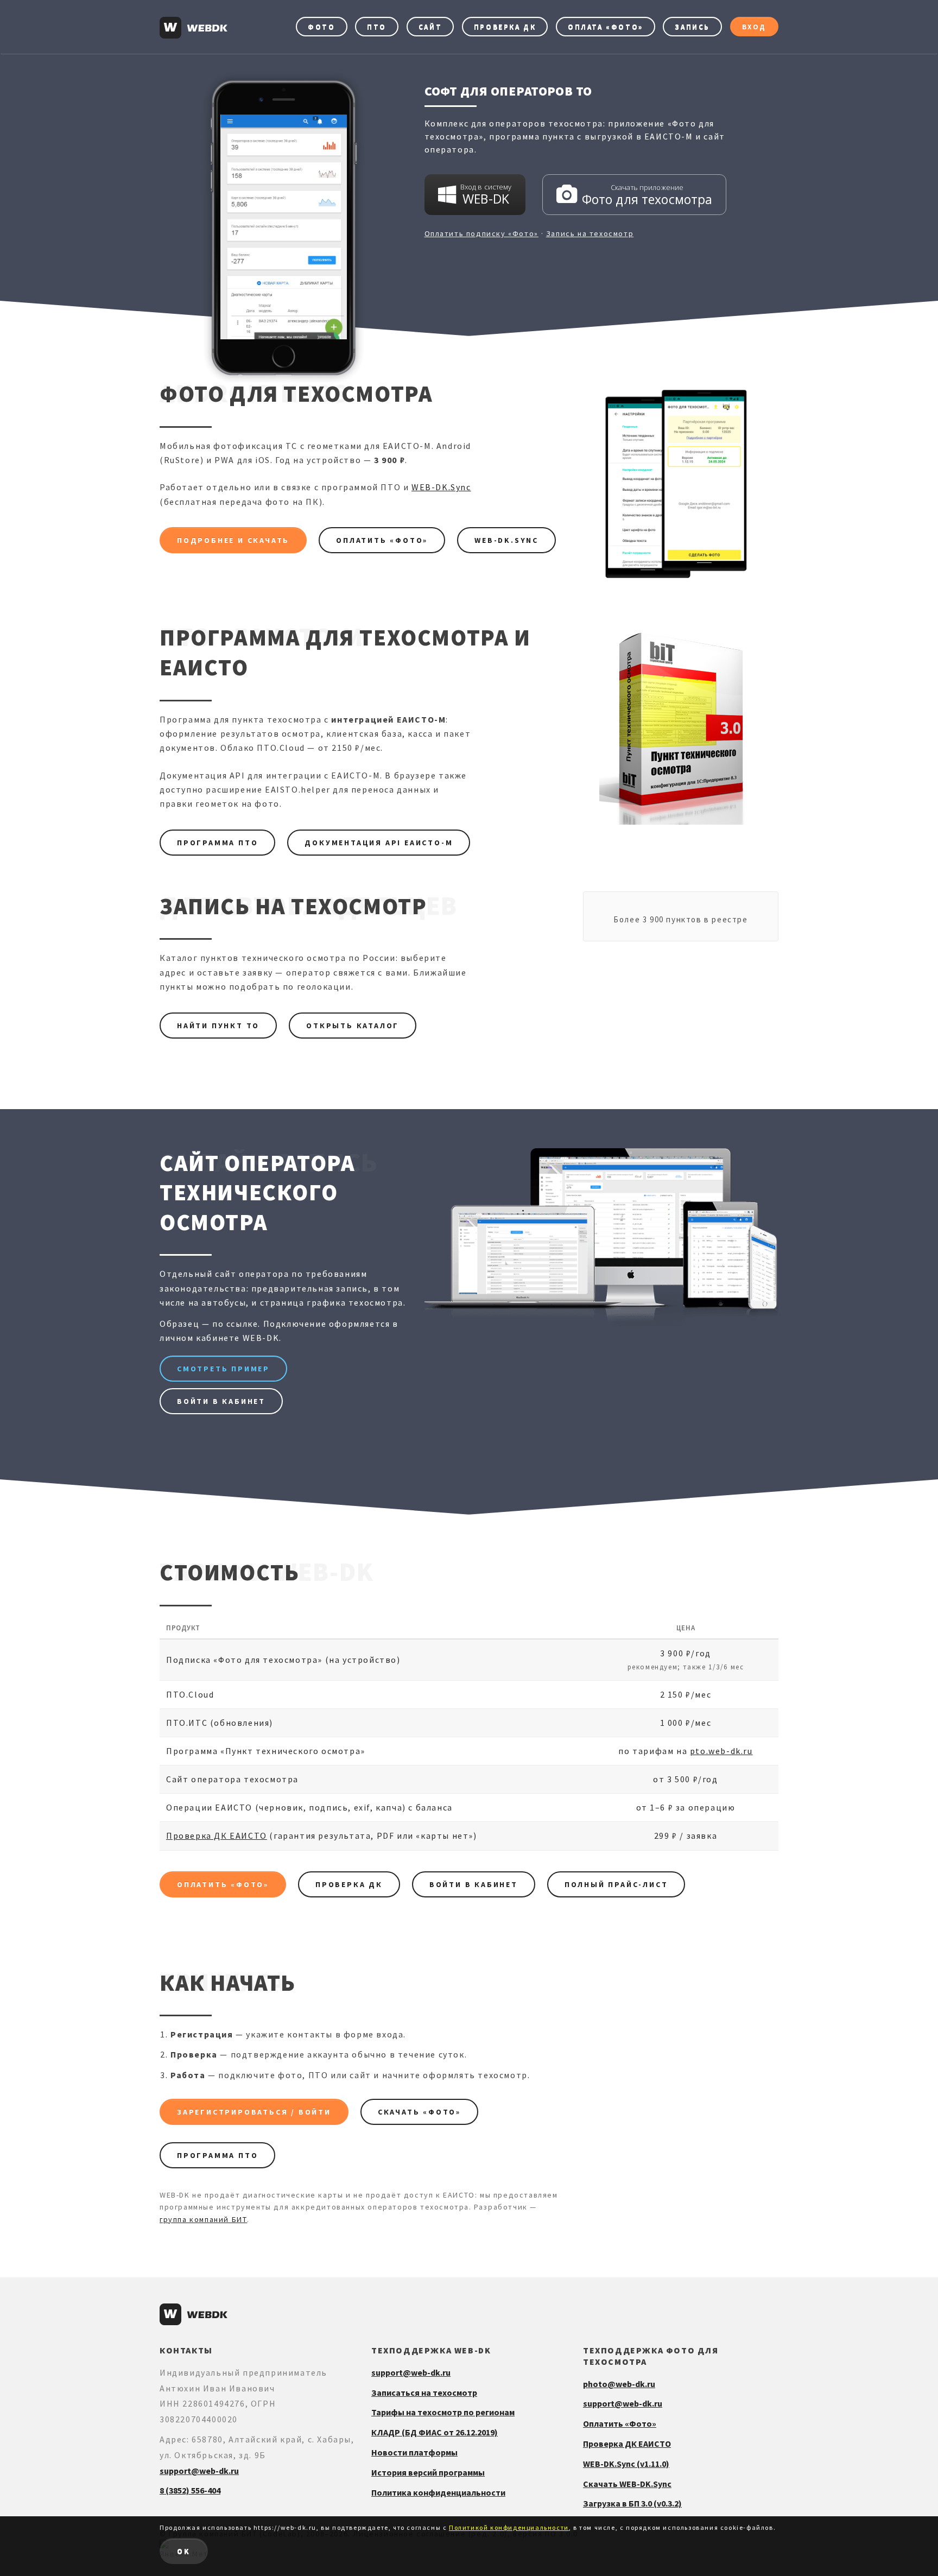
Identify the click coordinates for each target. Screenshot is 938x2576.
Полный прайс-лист (616, 1884)
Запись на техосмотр (590, 233)
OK (184, 2551)
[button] (475, 195)
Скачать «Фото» (419, 2112)
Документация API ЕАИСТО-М (379, 843)
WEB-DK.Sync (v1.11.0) (626, 2464)
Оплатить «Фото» (382, 540)
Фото (321, 27)
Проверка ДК (505, 27)
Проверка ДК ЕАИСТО (217, 1836)
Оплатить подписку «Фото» (481, 233)
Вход (754, 27)
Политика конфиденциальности (438, 2492)
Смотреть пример (223, 1369)
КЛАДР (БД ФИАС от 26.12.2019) (435, 2432)
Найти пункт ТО (218, 1026)
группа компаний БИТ (203, 2219)
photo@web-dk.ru (619, 2384)
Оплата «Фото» (606, 27)
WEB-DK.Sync (441, 487)
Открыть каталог (353, 1026)
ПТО (377, 27)
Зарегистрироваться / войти (254, 2112)
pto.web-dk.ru (721, 1751)
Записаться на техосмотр (424, 2393)
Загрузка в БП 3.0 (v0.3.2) (632, 2503)
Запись (692, 27)
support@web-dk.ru (199, 2471)
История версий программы (428, 2472)
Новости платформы (414, 2452)
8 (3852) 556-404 (190, 2490)
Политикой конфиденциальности (509, 2527)
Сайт (430, 27)
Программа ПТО (217, 843)
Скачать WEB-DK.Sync (627, 2484)
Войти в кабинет (221, 1401)
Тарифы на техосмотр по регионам (443, 2412)
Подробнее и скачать (233, 540)
